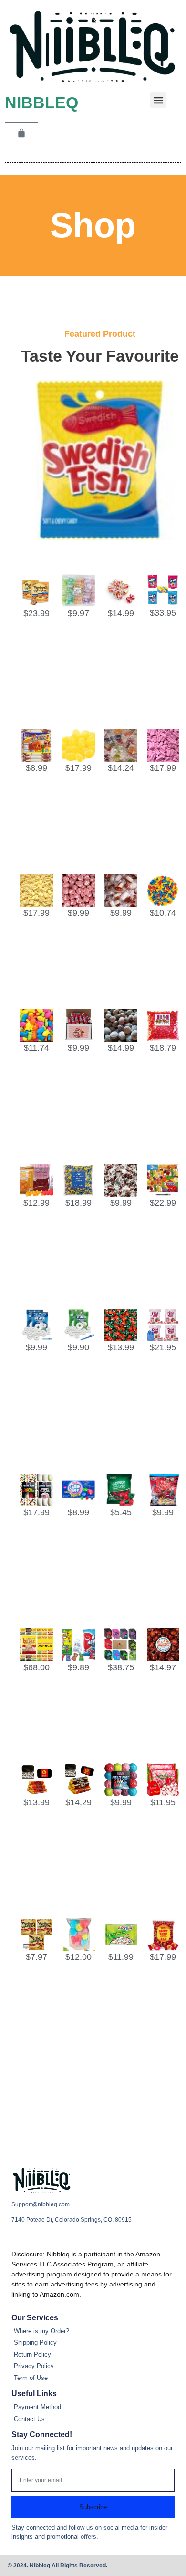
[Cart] (21, 134)
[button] (158, 100)
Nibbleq (41, 103)
